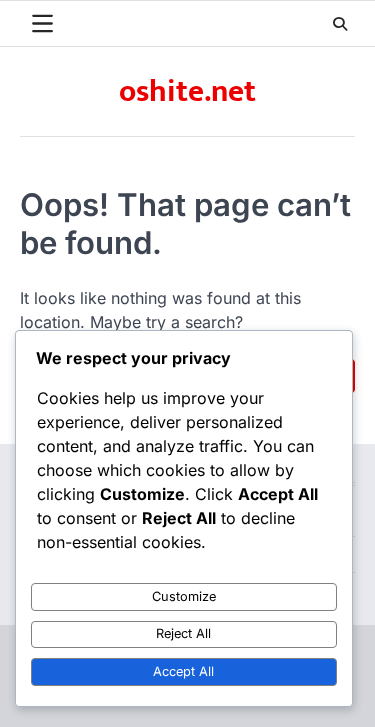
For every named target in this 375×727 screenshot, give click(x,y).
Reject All (183, 633)
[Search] (340, 24)
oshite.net (187, 92)
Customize (184, 596)
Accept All (183, 671)
